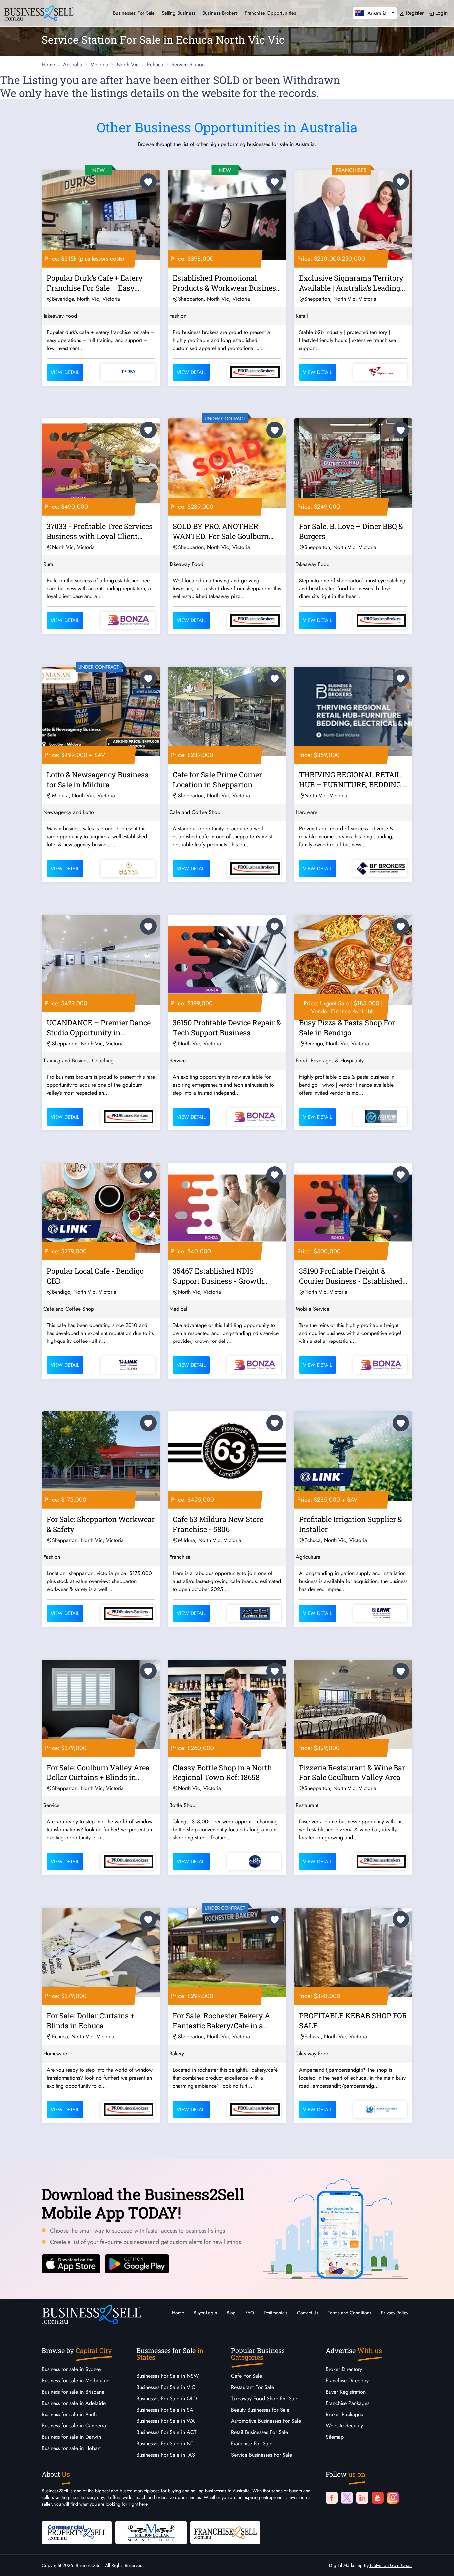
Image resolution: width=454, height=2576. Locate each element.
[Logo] (39, 12)
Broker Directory (344, 2369)
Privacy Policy (395, 2313)
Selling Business (178, 13)
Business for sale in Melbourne (75, 2380)
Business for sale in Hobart (71, 2448)
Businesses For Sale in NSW (168, 2376)
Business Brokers (220, 13)
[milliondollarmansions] (151, 2532)
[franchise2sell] (225, 2532)
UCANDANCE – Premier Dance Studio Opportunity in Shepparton (99, 1029)
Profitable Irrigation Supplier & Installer (351, 1524)
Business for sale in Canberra (74, 2426)
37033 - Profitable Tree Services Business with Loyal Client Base (100, 532)
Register (414, 13)
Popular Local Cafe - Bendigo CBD (95, 1276)
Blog (231, 2313)
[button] (375, 13)
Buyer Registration (346, 2392)
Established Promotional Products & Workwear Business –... (226, 284)
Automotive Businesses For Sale (266, 2421)
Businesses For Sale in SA (165, 2410)
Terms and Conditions (350, 2313)
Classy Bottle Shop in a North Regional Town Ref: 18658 (222, 1772)
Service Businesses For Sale (262, 2455)
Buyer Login (205, 2313)
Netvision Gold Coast (391, 2565)
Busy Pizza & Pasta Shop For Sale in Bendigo (347, 1028)
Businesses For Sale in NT (165, 2444)
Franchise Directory (347, 2380)
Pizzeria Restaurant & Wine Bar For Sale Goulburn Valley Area (352, 1772)
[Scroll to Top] (439, 2564)
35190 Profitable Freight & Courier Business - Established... (353, 1276)
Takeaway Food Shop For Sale (265, 2398)
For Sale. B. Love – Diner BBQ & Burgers (351, 531)
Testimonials (276, 2313)
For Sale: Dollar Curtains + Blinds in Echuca (90, 2021)
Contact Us (308, 2313)
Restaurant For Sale (252, 2387)
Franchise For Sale (252, 2444)
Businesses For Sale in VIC (166, 2387)
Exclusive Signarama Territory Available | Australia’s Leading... (352, 283)
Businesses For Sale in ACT (166, 2432)
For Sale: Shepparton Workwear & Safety (101, 1524)
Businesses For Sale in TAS (166, 2455)
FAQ (250, 2313)
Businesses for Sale (134, 13)
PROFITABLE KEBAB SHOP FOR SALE (353, 2021)
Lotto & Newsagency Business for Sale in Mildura (97, 779)
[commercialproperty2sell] (77, 2532)
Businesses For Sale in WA (166, 2421)
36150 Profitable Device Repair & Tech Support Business (227, 1028)
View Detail (65, 372)
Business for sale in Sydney (71, 2369)
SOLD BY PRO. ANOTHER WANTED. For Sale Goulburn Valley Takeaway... (221, 532)
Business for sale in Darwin (71, 2437)
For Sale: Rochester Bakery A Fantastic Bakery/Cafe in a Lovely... (221, 2022)
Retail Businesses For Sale (260, 2432)
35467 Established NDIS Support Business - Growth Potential (218, 1277)
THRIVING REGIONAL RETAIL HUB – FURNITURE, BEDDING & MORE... (353, 781)
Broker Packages (344, 2414)
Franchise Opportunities (270, 13)
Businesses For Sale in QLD (167, 2398)
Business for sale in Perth (69, 2414)
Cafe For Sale (246, 2376)
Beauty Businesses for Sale (260, 2410)
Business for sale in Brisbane (73, 2392)
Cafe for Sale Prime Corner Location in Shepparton (217, 779)
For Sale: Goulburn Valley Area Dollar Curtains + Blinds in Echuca (98, 1773)
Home (178, 2313)
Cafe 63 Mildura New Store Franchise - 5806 (218, 1524)
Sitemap (335, 2437)
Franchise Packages (347, 2403)
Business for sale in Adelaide (74, 2403)
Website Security (344, 2426)
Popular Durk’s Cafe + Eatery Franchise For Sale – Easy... (95, 283)
